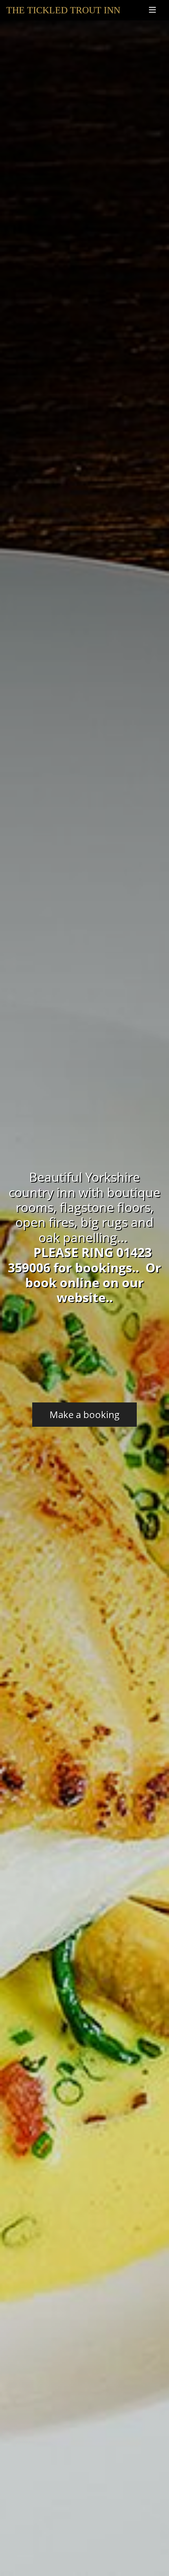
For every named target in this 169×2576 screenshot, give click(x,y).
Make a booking (84, 1414)
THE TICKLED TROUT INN (63, 10)
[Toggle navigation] (153, 10)
